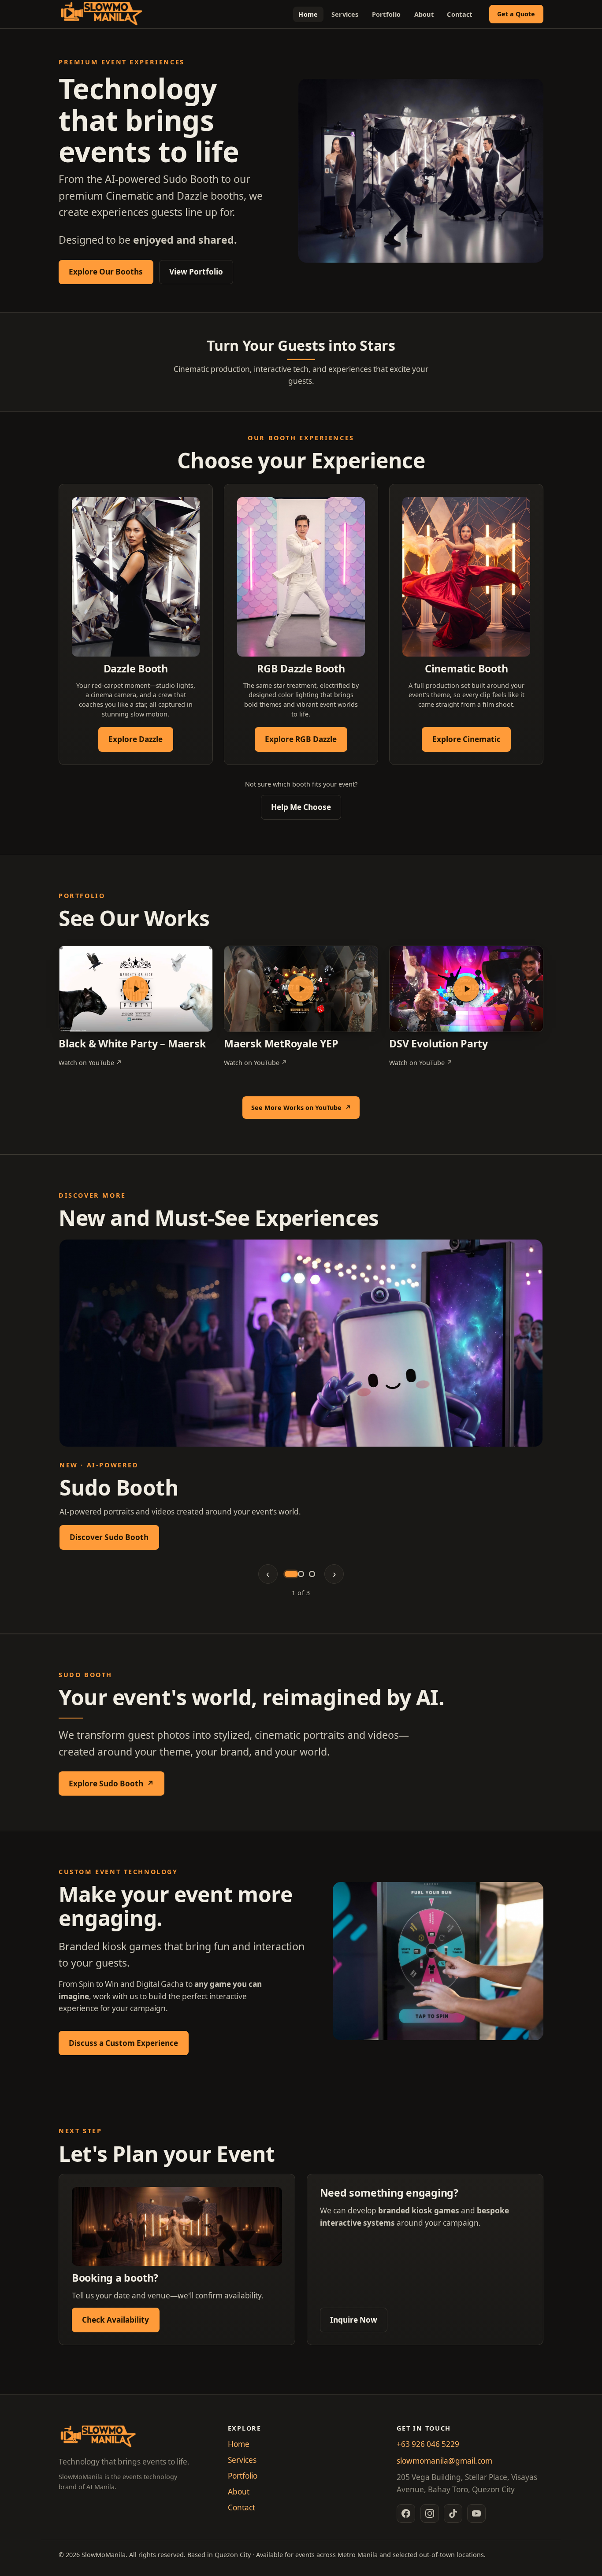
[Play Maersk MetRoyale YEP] (301, 989)
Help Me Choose (301, 807)
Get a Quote (516, 14)
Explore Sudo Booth (116, 1786)
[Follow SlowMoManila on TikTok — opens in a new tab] (453, 2513)
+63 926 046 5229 (428, 2444)
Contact (459, 14)
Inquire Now (354, 2320)
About (424, 14)
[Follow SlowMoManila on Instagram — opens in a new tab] (430, 2513)
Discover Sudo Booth (109, 1537)
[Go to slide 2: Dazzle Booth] (301, 1574)
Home (308, 14)
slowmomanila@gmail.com (444, 2461)
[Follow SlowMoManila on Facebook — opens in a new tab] (406, 2513)
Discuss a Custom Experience (123, 2043)
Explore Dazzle (136, 739)
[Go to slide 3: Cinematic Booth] (312, 1574)
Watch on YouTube (90, 1062)
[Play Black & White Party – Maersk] (136, 989)
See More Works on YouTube (305, 1110)
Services (345, 14)
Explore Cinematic (466, 739)
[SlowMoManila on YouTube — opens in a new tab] (476, 2513)
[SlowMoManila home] (102, 14)
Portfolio (386, 14)
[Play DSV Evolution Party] (466, 989)
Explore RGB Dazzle (301, 739)
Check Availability (115, 2320)
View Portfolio (196, 272)
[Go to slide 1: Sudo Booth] (290, 1574)
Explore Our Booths (106, 272)
